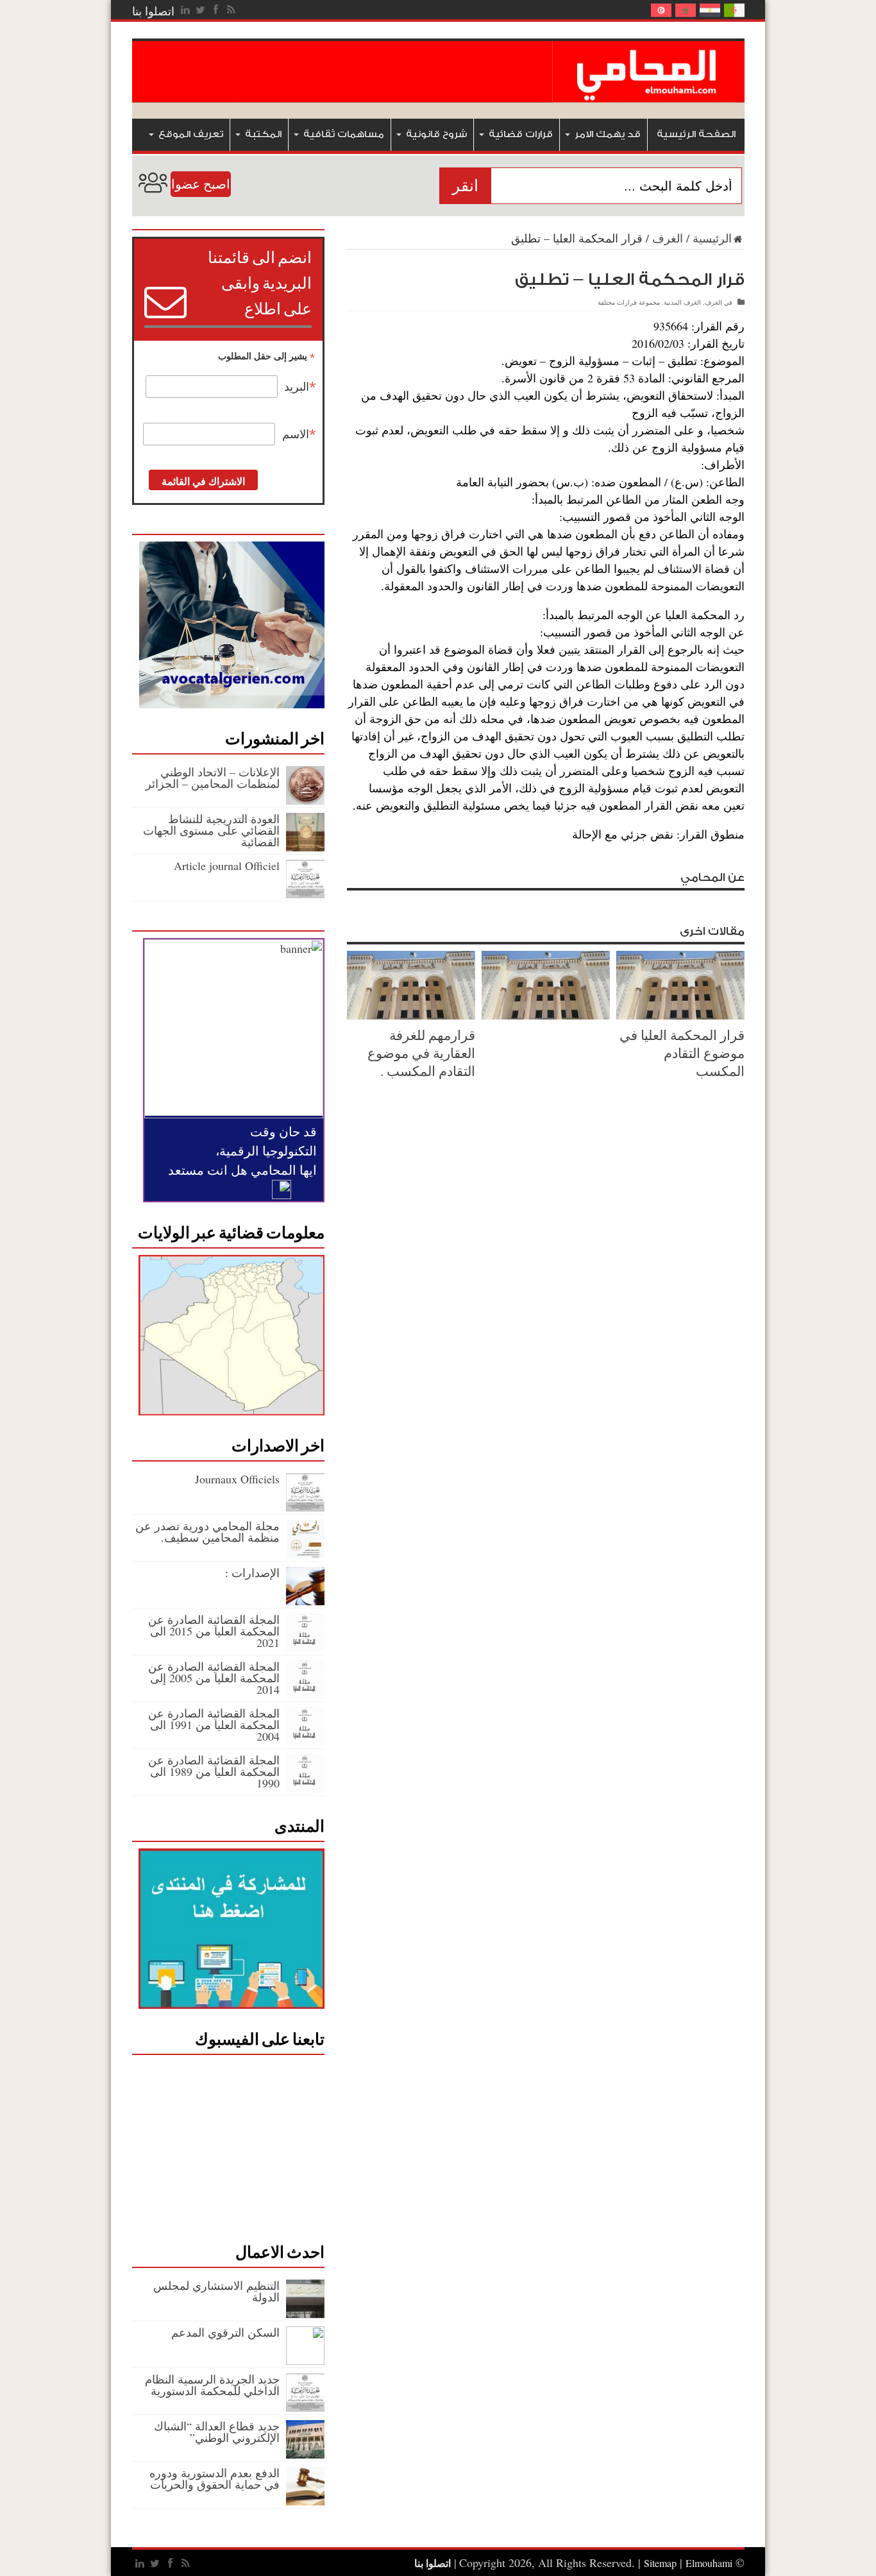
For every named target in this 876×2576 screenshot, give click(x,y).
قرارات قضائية (521, 134)
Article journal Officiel (227, 866)
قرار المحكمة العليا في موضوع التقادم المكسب (682, 1053)
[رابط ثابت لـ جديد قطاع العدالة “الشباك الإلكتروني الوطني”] (305, 2454)
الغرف (668, 238)
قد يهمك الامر (608, 134)
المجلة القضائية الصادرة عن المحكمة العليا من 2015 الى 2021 (214, 1631)
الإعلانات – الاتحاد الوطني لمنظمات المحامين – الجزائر (213, 778)
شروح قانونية (436, 134)
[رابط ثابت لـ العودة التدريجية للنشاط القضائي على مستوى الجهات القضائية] (305, 847)
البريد (300, 387)
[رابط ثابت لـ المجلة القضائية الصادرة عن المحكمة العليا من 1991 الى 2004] (305, 1741)
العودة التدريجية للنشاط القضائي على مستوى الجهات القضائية (211, 830)
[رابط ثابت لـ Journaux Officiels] (305, 1507)
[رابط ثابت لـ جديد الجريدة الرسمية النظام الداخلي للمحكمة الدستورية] (305, 2407)
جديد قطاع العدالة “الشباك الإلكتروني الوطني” (217, 2432)
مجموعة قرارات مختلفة (629, 302)
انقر (465, 186)
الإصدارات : (252, 1573)
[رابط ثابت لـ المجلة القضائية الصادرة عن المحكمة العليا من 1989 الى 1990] (305, 1788)
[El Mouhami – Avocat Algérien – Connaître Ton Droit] (648, 93)
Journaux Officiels (237, 1479)
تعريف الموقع (191, 134)
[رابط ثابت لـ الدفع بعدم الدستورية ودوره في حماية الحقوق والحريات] (305, 2501)
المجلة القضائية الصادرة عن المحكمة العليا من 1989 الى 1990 (214, 1771)
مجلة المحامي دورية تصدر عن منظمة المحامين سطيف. (207, 1531)
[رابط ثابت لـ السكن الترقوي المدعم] (305, 2360)
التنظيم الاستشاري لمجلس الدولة (216, 2291)
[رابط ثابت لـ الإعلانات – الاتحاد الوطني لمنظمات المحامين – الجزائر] (305, 800)
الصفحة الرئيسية (696, 134)
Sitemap (660, 2563)
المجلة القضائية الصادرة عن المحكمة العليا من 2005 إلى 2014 (214, 1678)
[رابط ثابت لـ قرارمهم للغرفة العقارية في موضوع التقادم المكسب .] (411, 1015)
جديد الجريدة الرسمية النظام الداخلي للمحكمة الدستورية (212, 2385)
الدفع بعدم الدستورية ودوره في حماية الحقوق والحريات (215, 2478)
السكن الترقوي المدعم (225, 2332)
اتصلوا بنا (153, 11)
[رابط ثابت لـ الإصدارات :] (305, 1601)
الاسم (299, 434)
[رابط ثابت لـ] (546, 1015)
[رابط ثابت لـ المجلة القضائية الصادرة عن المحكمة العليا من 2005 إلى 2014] (305, 1694)
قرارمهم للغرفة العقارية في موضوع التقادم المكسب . (421, 1053)
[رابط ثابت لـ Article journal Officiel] (305, 894)
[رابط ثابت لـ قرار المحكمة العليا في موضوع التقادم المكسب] (680, 1015)
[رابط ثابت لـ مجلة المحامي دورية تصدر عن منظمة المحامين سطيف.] (305, 1554)
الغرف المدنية (682, 302)
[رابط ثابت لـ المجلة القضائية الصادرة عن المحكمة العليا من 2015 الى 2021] (305, 1648)
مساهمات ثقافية (344, 134)
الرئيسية (712, 238)
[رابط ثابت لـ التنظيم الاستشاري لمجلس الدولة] (305, 2314)
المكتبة (263, 134)
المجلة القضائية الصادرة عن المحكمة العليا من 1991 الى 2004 (214, 1725)
